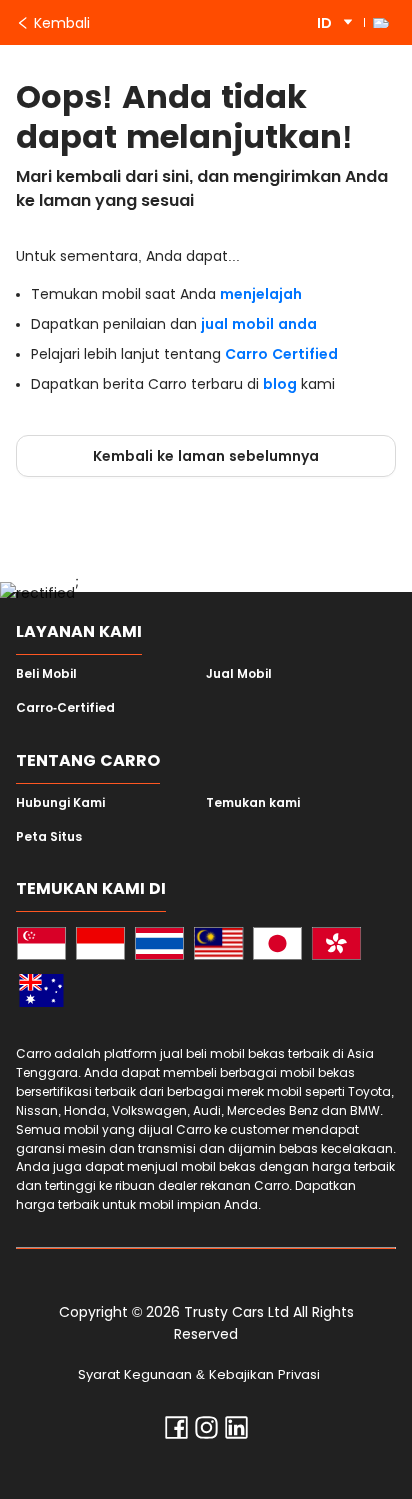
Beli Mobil (46, 674)
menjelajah (261, 294)
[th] (159, 946)
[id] (100, 946)
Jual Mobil (239, 674)
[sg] (41, 946)
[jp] (277, 946)
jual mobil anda (259, 324)
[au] (41, 993)
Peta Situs (49, 837)
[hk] (336, 946)
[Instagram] (206, 1432)
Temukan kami (253, 803)
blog (280, 384)
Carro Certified (281, 354)
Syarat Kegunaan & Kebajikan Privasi (199, 1374)
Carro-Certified (65, 708)
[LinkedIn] (236, 1432)
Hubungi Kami (60, 803)
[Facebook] (176, 1432)
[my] (218, 946)
